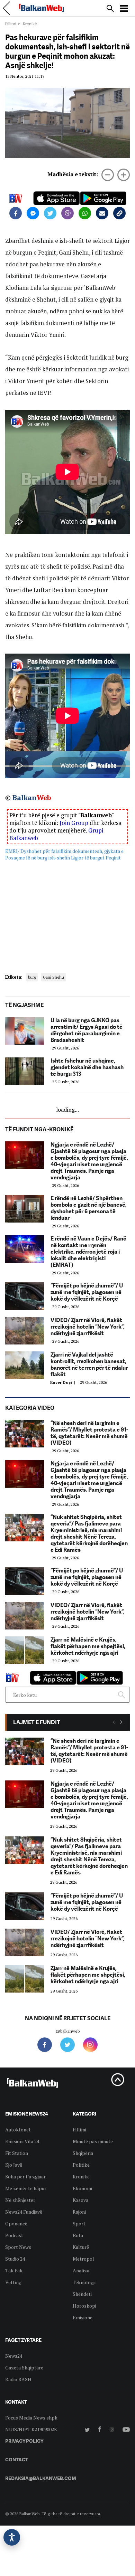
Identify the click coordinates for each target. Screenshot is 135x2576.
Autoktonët (18, 2130)
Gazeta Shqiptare (24, 2368)
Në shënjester (20, 2200)
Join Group (74, 823)
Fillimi (11, 24)
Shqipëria (83, 2153)
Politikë (81, 2165)
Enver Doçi (64, 1382)
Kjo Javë (14, 2165)
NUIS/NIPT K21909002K (31, 2429)
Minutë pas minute (93, 2141)
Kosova (80, 2200)
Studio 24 (15, 2259)
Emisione (83, 2317)
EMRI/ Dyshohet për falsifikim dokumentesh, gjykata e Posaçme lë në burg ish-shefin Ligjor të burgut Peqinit (64, 854)
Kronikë (81, 2176)
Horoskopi (84, 2306)
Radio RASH (18, 2379)
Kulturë (81, 2247)
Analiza (81, 2270)
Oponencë (16, 2223)
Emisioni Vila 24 (22, 2141)
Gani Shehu (53, 977)
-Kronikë (29, 24)
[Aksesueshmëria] (12, 2537)
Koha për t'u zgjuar (25, 2176)
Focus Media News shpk (31, 2418)
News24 (14, 2356)
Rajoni (79, 2212)
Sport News (18, 2247)
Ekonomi (82, 2188)
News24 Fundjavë (24, 2212)
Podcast (14, 2235)
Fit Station (17, 2153)
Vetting (13, 2282)
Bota (78, 2235)
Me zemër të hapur (26, 2188)
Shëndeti (82, 2294)
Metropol (83, 2259)
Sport (79, 2223)
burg (32, 977)
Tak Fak (14, 2270)
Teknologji (84, 2282)
